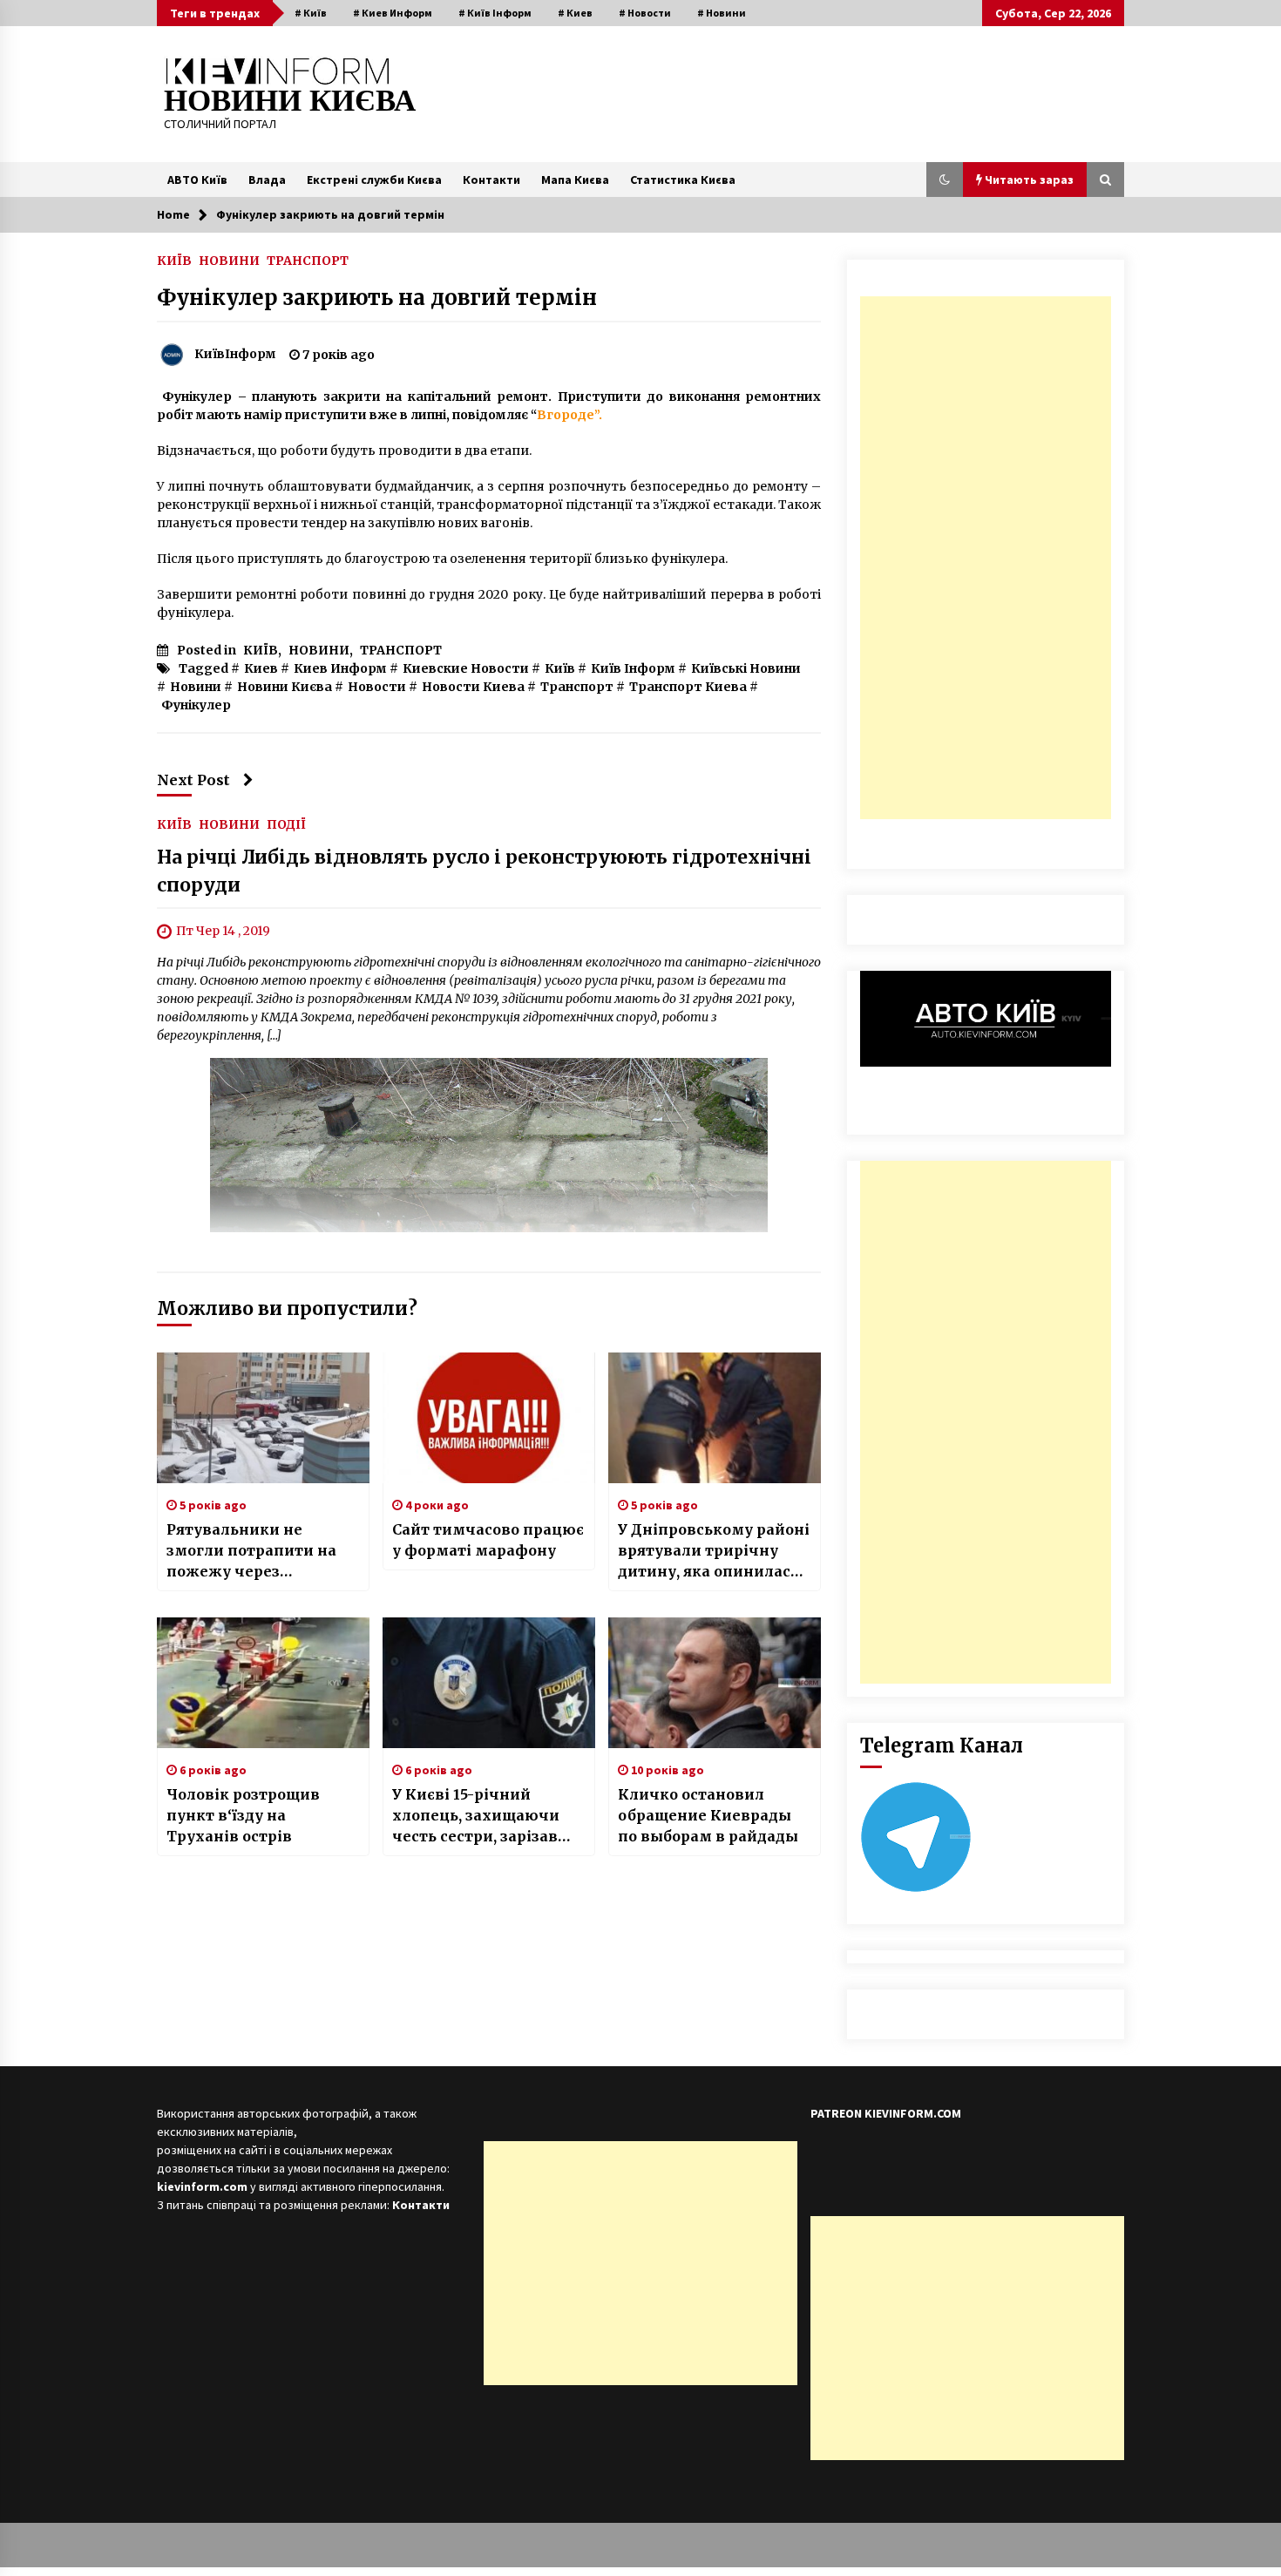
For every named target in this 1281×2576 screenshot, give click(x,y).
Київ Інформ (633, 668)
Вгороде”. (569, 415)
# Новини (722, 13)
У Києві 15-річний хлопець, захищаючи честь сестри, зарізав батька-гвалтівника (476, 1816)
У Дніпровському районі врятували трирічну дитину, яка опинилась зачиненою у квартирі (714, 1551)
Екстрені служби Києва (374, 180)
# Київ (311, 13)
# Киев (575, 13)
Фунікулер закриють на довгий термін (377, 298)
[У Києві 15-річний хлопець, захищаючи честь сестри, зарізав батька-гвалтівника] (489, 1683)
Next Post (193, 780)
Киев (261, 668)
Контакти (491, 180)
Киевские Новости (466, 668)
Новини (196, 687)
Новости (377, 687)
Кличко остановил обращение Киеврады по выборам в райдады (708, 1815)
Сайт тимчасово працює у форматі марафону (488, 1540)
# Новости (645, 13)
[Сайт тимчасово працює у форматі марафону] (489, 1418)
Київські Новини (746, 668)
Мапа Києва (575, 180)
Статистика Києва (683, 180)
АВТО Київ (197, 180)
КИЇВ (174, 260)
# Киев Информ (393, 13)
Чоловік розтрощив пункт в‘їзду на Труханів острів (243, 1815)
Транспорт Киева (688, 687)
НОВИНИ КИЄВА (290, 101)
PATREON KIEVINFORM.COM (886, 2113)
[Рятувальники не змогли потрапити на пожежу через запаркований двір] (263, 1418)
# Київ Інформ (495, 13)
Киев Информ (340, 668)
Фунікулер (196, 705)
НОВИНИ (229, 260)
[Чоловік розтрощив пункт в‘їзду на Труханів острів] (263, 1683)
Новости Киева (473, 687)
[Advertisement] (986, 558)
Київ (560, 668)
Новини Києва (285, 687)
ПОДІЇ (286, 824)
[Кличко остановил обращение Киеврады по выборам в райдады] (715, 1683)
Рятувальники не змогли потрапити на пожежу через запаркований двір (251, 1551)
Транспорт (577, 687)
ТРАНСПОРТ (308, 260)
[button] (945, 180)
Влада (267, 180)
